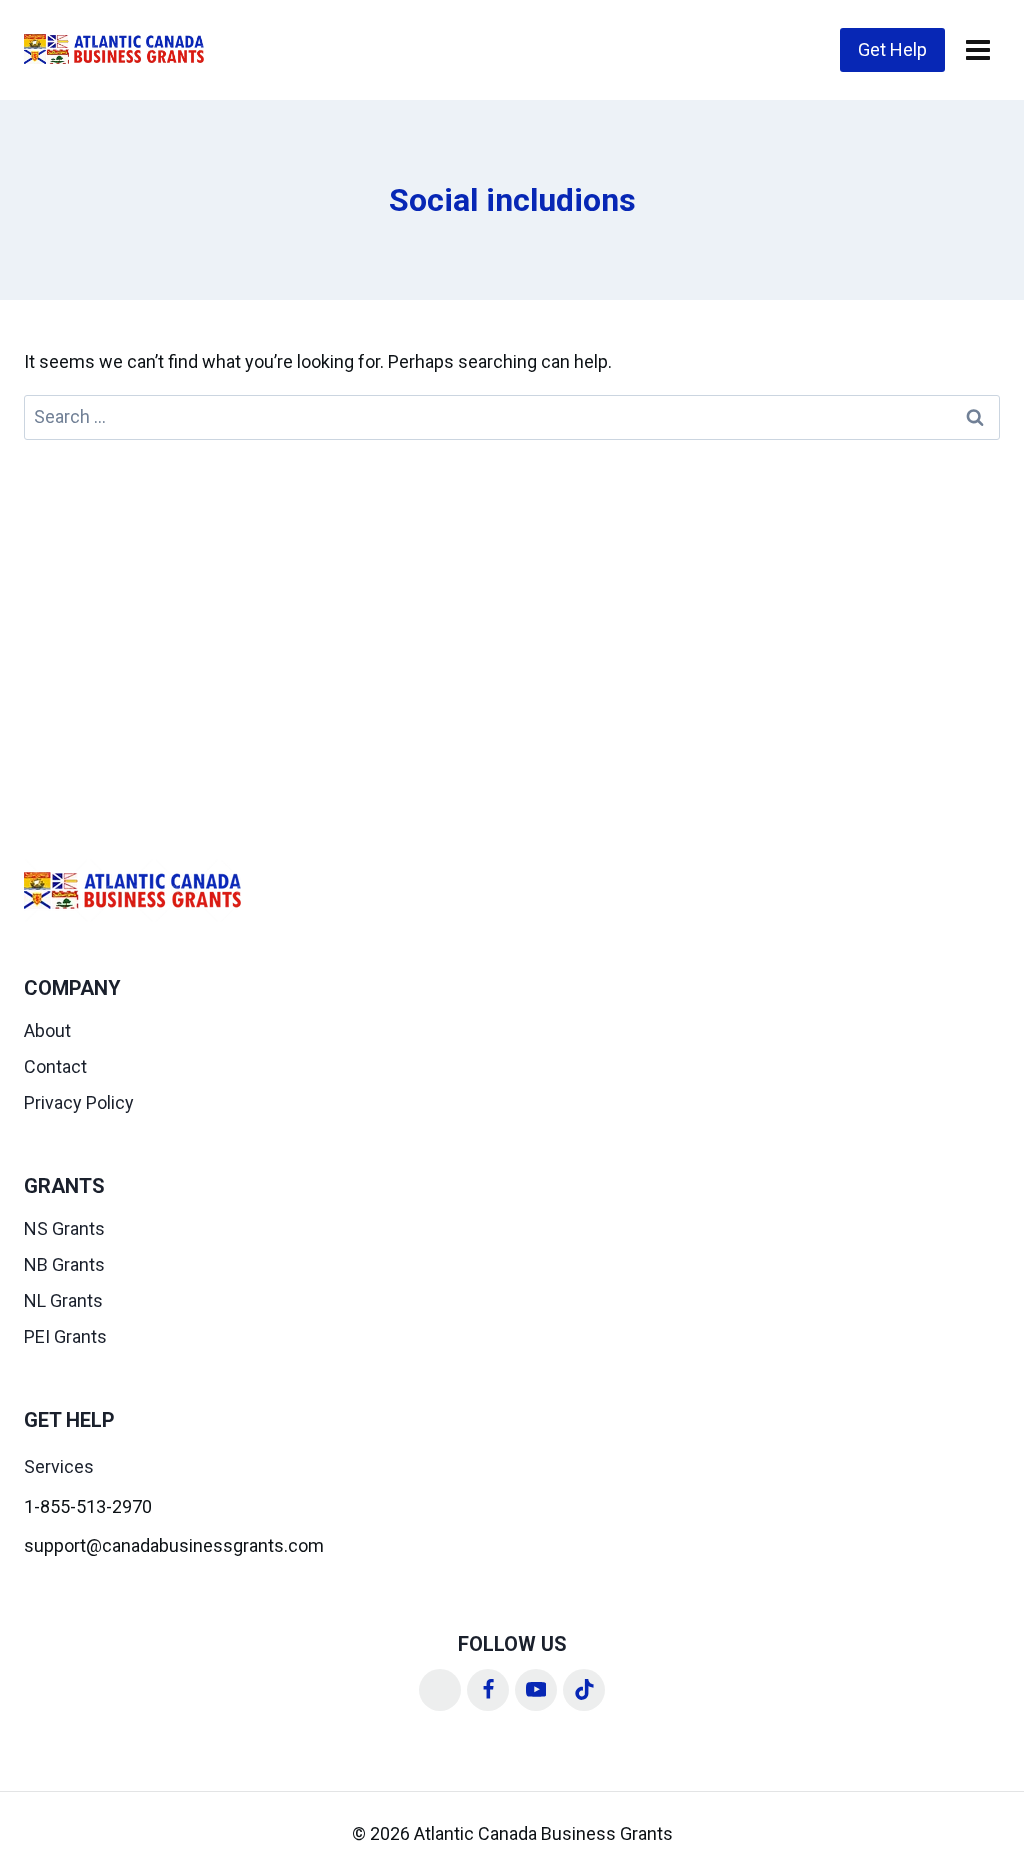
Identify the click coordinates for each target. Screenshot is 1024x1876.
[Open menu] (977, 49)
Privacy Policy (79, 1102)
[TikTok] (584, 1690)
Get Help (892, 49)
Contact (55, 1066)
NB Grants (64, 1264)
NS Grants (64, 1228)
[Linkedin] (440, 1690)
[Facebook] (488, 1690)
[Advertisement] (512, 590)
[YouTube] (536, 1690)
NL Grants (63, 1300)
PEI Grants (65, 1336)
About (47, 1030)
